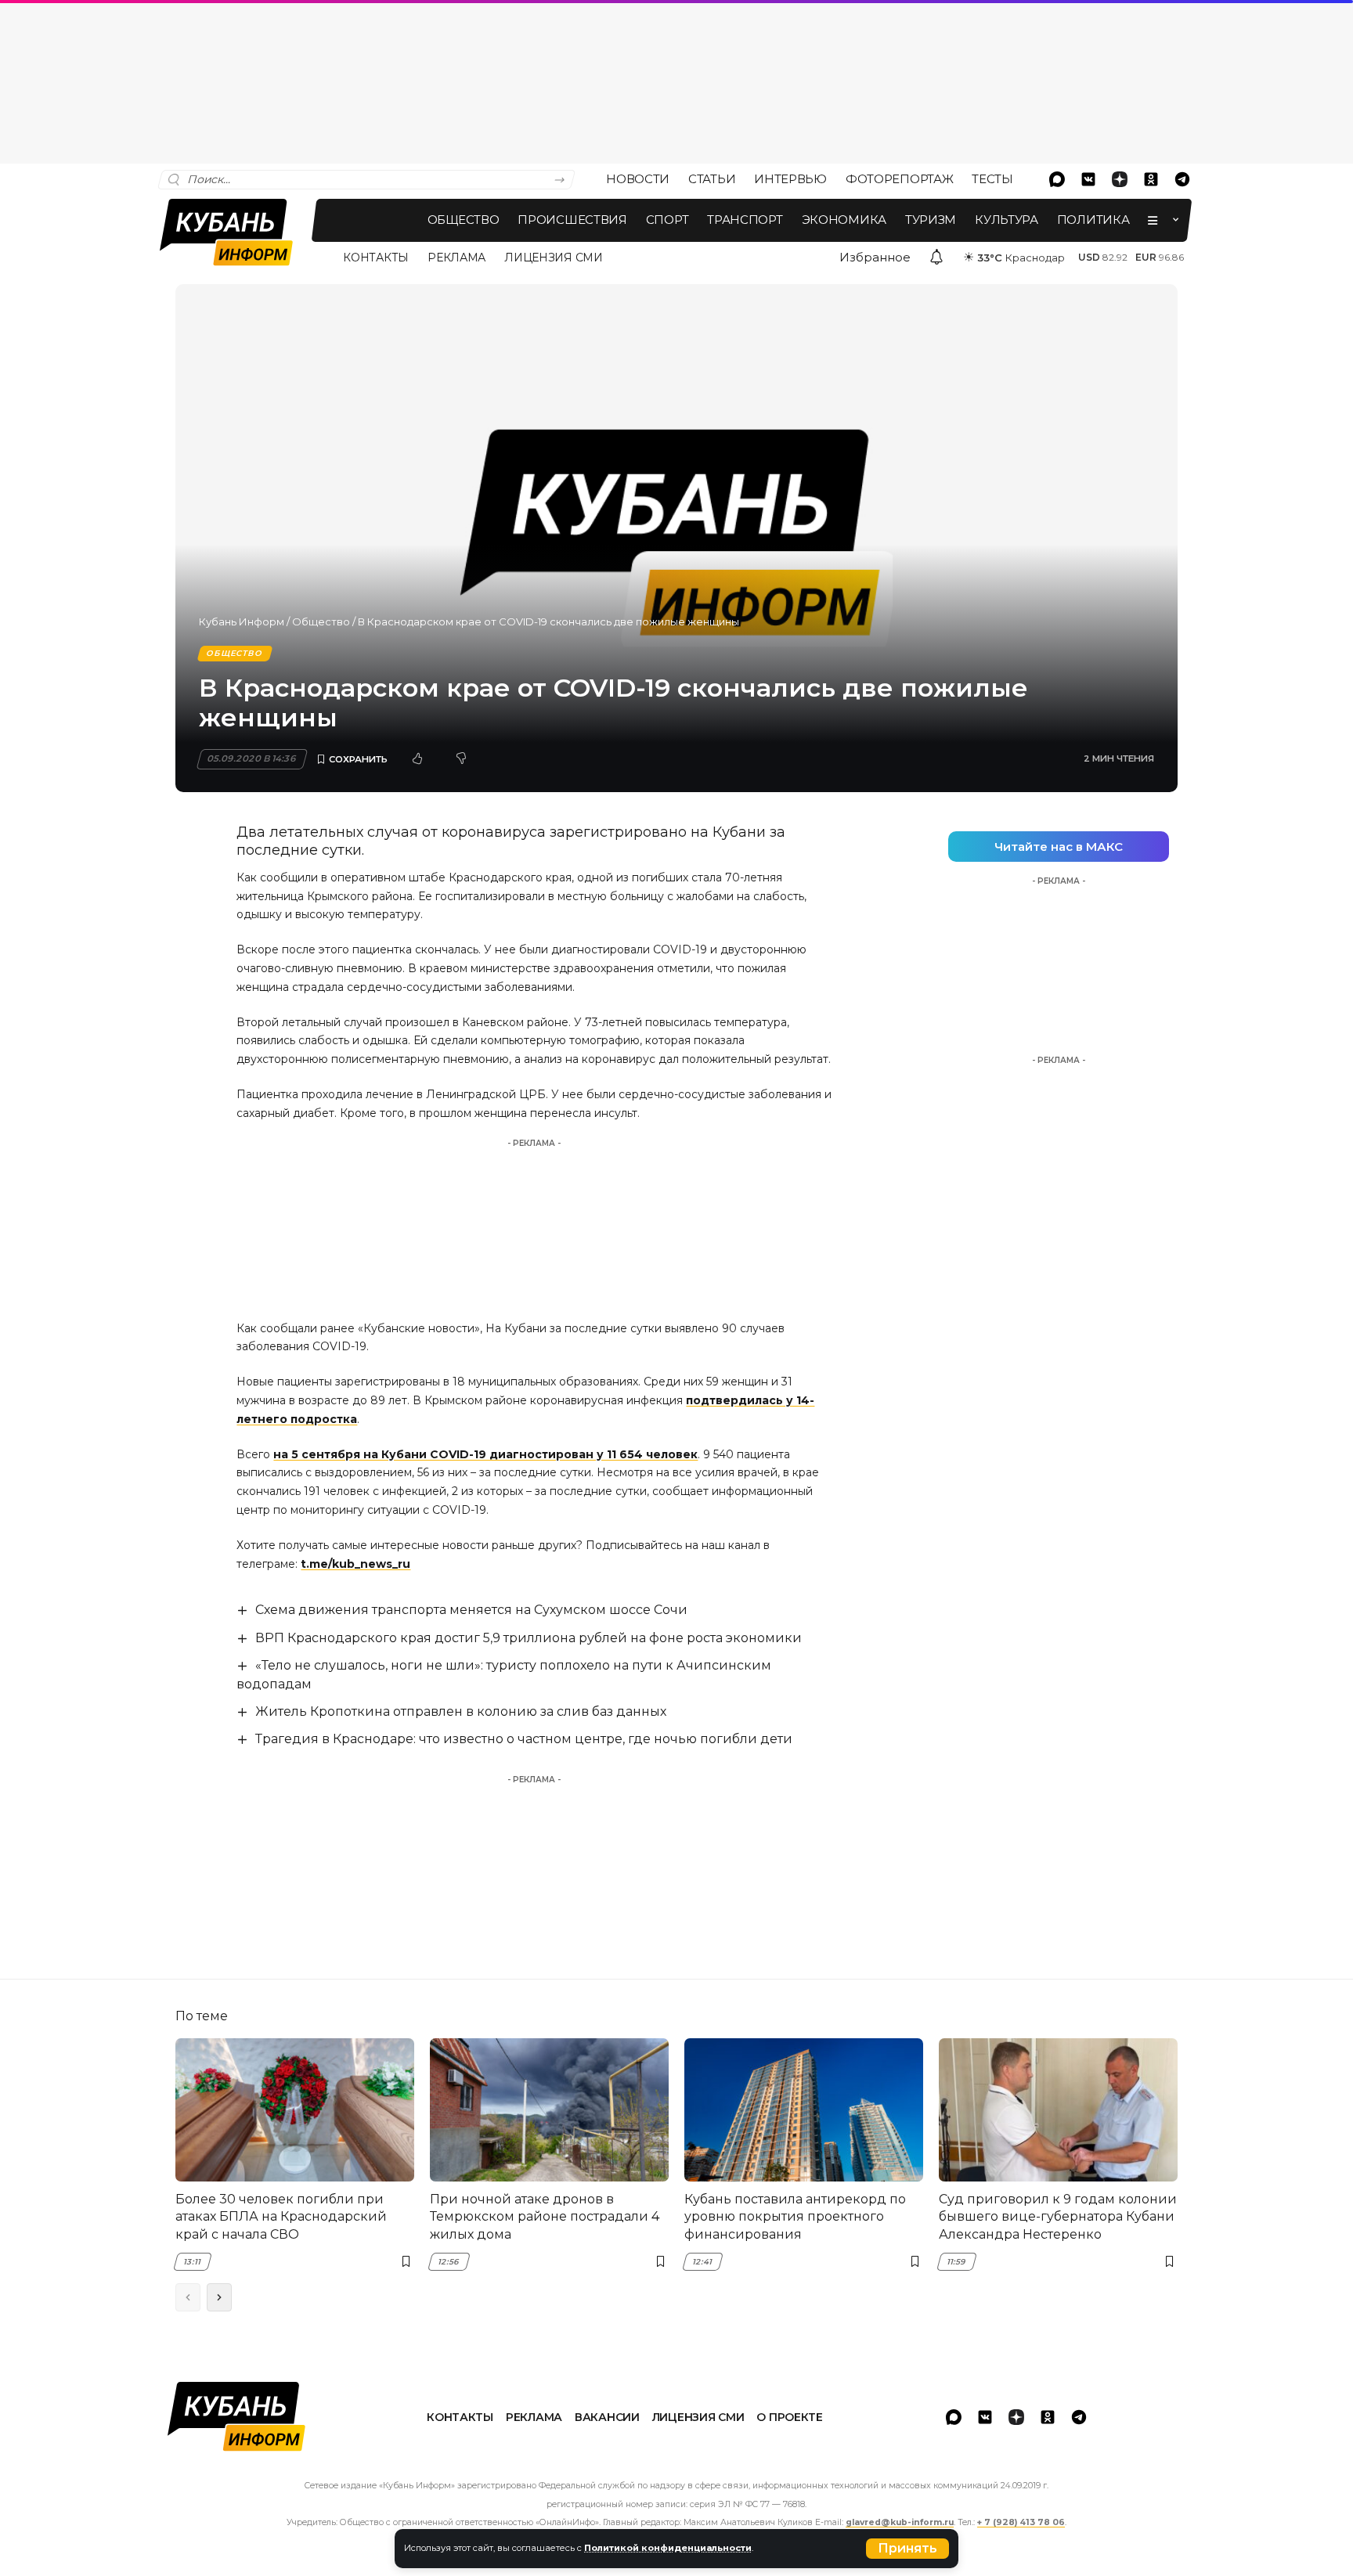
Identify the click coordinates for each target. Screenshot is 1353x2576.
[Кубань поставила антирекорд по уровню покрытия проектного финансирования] (804, 2110)
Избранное (875, 257)
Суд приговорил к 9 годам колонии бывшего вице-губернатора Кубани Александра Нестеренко (1058, 2217)
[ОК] (1151, 179)
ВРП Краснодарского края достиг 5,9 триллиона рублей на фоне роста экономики (529, 1638)
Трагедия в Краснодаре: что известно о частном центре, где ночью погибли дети (524, 1739)
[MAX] (1057, 179)
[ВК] (1088, 179)
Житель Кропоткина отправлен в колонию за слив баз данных (461, 1711)
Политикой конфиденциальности (668, 2548)
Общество (321, 621)
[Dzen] (1120, 179)
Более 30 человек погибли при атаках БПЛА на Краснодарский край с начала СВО (281, 2217)
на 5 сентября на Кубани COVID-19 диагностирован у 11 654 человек (485, 1454)
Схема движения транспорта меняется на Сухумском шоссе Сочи (471, 1610)
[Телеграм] (1182, 179)
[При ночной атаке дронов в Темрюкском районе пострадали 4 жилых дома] (549, 2110)
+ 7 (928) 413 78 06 (1021, 2522)
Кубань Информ (242, 621)
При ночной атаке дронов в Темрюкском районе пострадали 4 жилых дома (545, 2217)
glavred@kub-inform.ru (900, 2522)
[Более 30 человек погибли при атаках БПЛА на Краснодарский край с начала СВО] (295, 2110)
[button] (907, 2549)
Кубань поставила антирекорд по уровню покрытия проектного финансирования (795, 2217)
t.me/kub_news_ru (355, 1564)
